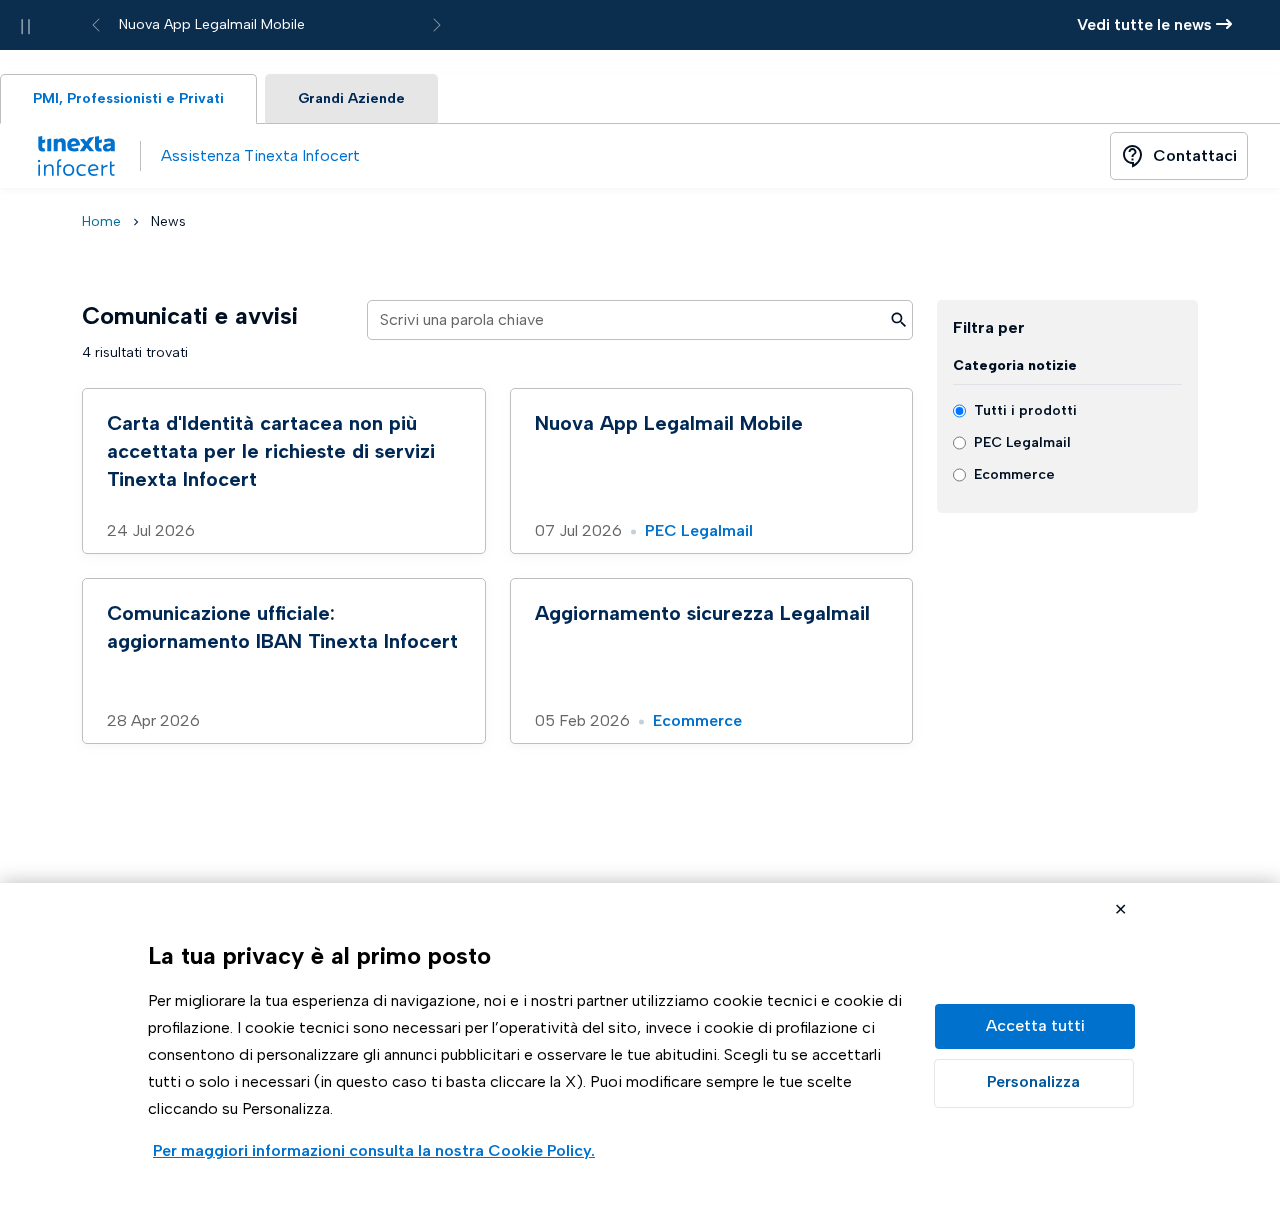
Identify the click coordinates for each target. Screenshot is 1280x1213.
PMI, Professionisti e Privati (128, 98)
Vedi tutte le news (1146, 24)
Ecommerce (697, 720)
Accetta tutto (1035, 1026)
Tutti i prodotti (1025, 410)
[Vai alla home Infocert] (76, 156)
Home (101, 221)
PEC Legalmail (699, 530)
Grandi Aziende (351, 98)
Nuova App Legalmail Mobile (212, 24)
